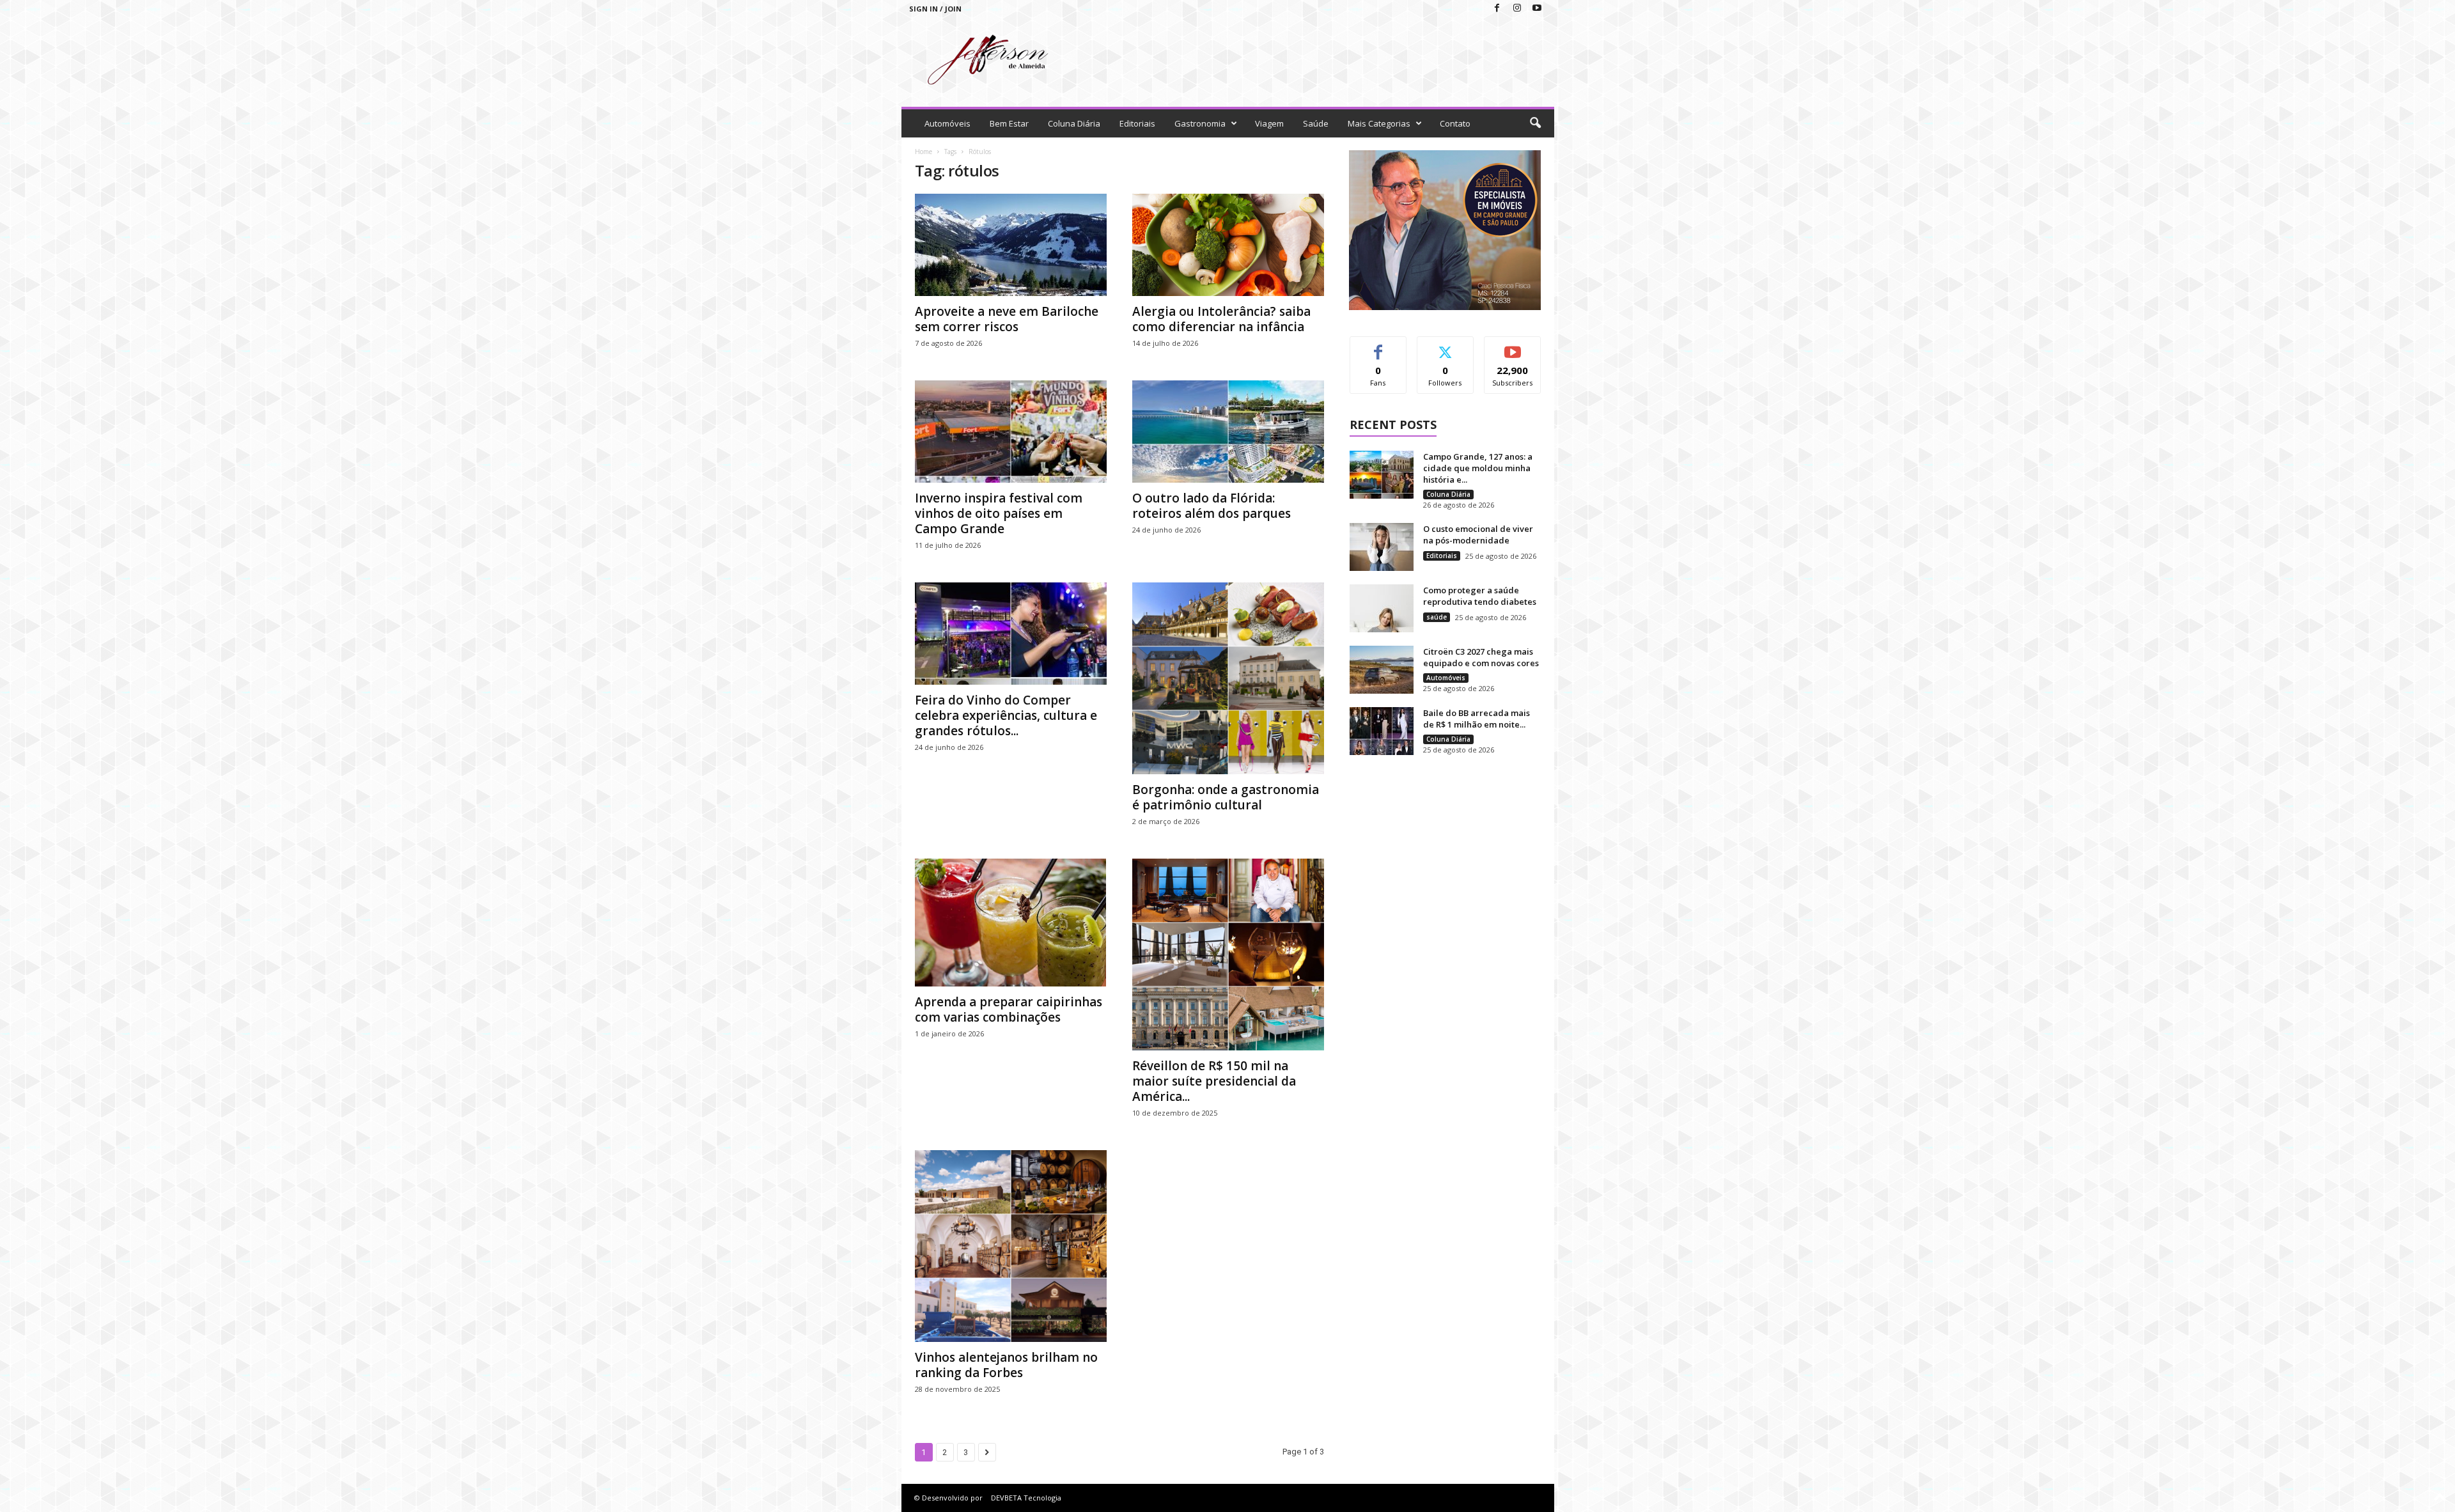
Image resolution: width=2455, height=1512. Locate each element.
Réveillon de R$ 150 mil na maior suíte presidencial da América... (1214, 1081)
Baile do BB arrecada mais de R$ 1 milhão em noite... (1477, 719)
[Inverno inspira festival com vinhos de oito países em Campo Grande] (1011, 432)
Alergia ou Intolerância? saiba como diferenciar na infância (1221, 319)
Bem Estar (1009, 123)
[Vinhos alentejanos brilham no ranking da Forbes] (1011, 1246)
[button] (1535, 123)
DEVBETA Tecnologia (1026, 1498)
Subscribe (1513, 346)
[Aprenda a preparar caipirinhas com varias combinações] (1011, 923)
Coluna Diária (1074, 123)
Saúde (1316, 123)
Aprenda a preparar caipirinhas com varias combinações (1009, 1009)
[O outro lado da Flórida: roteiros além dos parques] (1228, 432)
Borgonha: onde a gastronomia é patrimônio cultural (1226, 797)
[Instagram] (1517, 9)
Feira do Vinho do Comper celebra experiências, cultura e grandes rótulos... (1006, 715)
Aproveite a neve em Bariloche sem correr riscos (1007, 319)
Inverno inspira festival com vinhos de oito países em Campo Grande (999, 513)
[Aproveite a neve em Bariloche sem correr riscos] (1011, 245)
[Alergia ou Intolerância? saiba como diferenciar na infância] (1228, 245)
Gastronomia (1200, 123)
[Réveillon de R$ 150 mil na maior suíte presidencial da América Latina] (1228, 955)
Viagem (1269, 123)
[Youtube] (1537, 9)
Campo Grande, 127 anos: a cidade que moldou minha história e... (1478, 468)
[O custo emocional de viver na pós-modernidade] (1382, 547)
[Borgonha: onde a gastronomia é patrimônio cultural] (1228, 678)
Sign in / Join (935, 9)
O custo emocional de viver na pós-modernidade (1478, 534)
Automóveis (947, 123)
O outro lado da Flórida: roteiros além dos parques (1212, 506)
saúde (1437, 617)
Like (1378, 346)
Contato (1455, 123)
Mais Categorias (1379, 123)
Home (924, 152)
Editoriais (1137, 123)
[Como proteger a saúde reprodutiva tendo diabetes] (1382, 608)
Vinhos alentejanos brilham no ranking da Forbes (1006, 1365)
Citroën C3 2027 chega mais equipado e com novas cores (1481, 657)
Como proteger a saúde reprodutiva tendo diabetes (1480, 596)
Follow (1445, 346)
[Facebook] (1497, 9)
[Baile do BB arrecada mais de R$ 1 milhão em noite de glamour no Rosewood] (1382, 731)
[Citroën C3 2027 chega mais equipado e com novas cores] (1382, 670)
